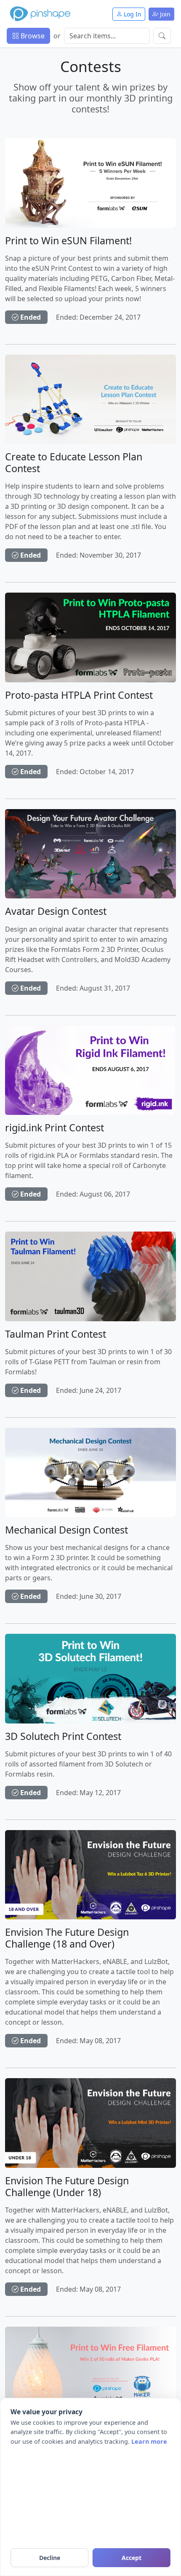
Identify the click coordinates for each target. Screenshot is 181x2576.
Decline (50, 2558)
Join (164, 14)
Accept (132, 2558)
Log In (132, 14)
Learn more (149, 2441)
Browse (32, 36)
